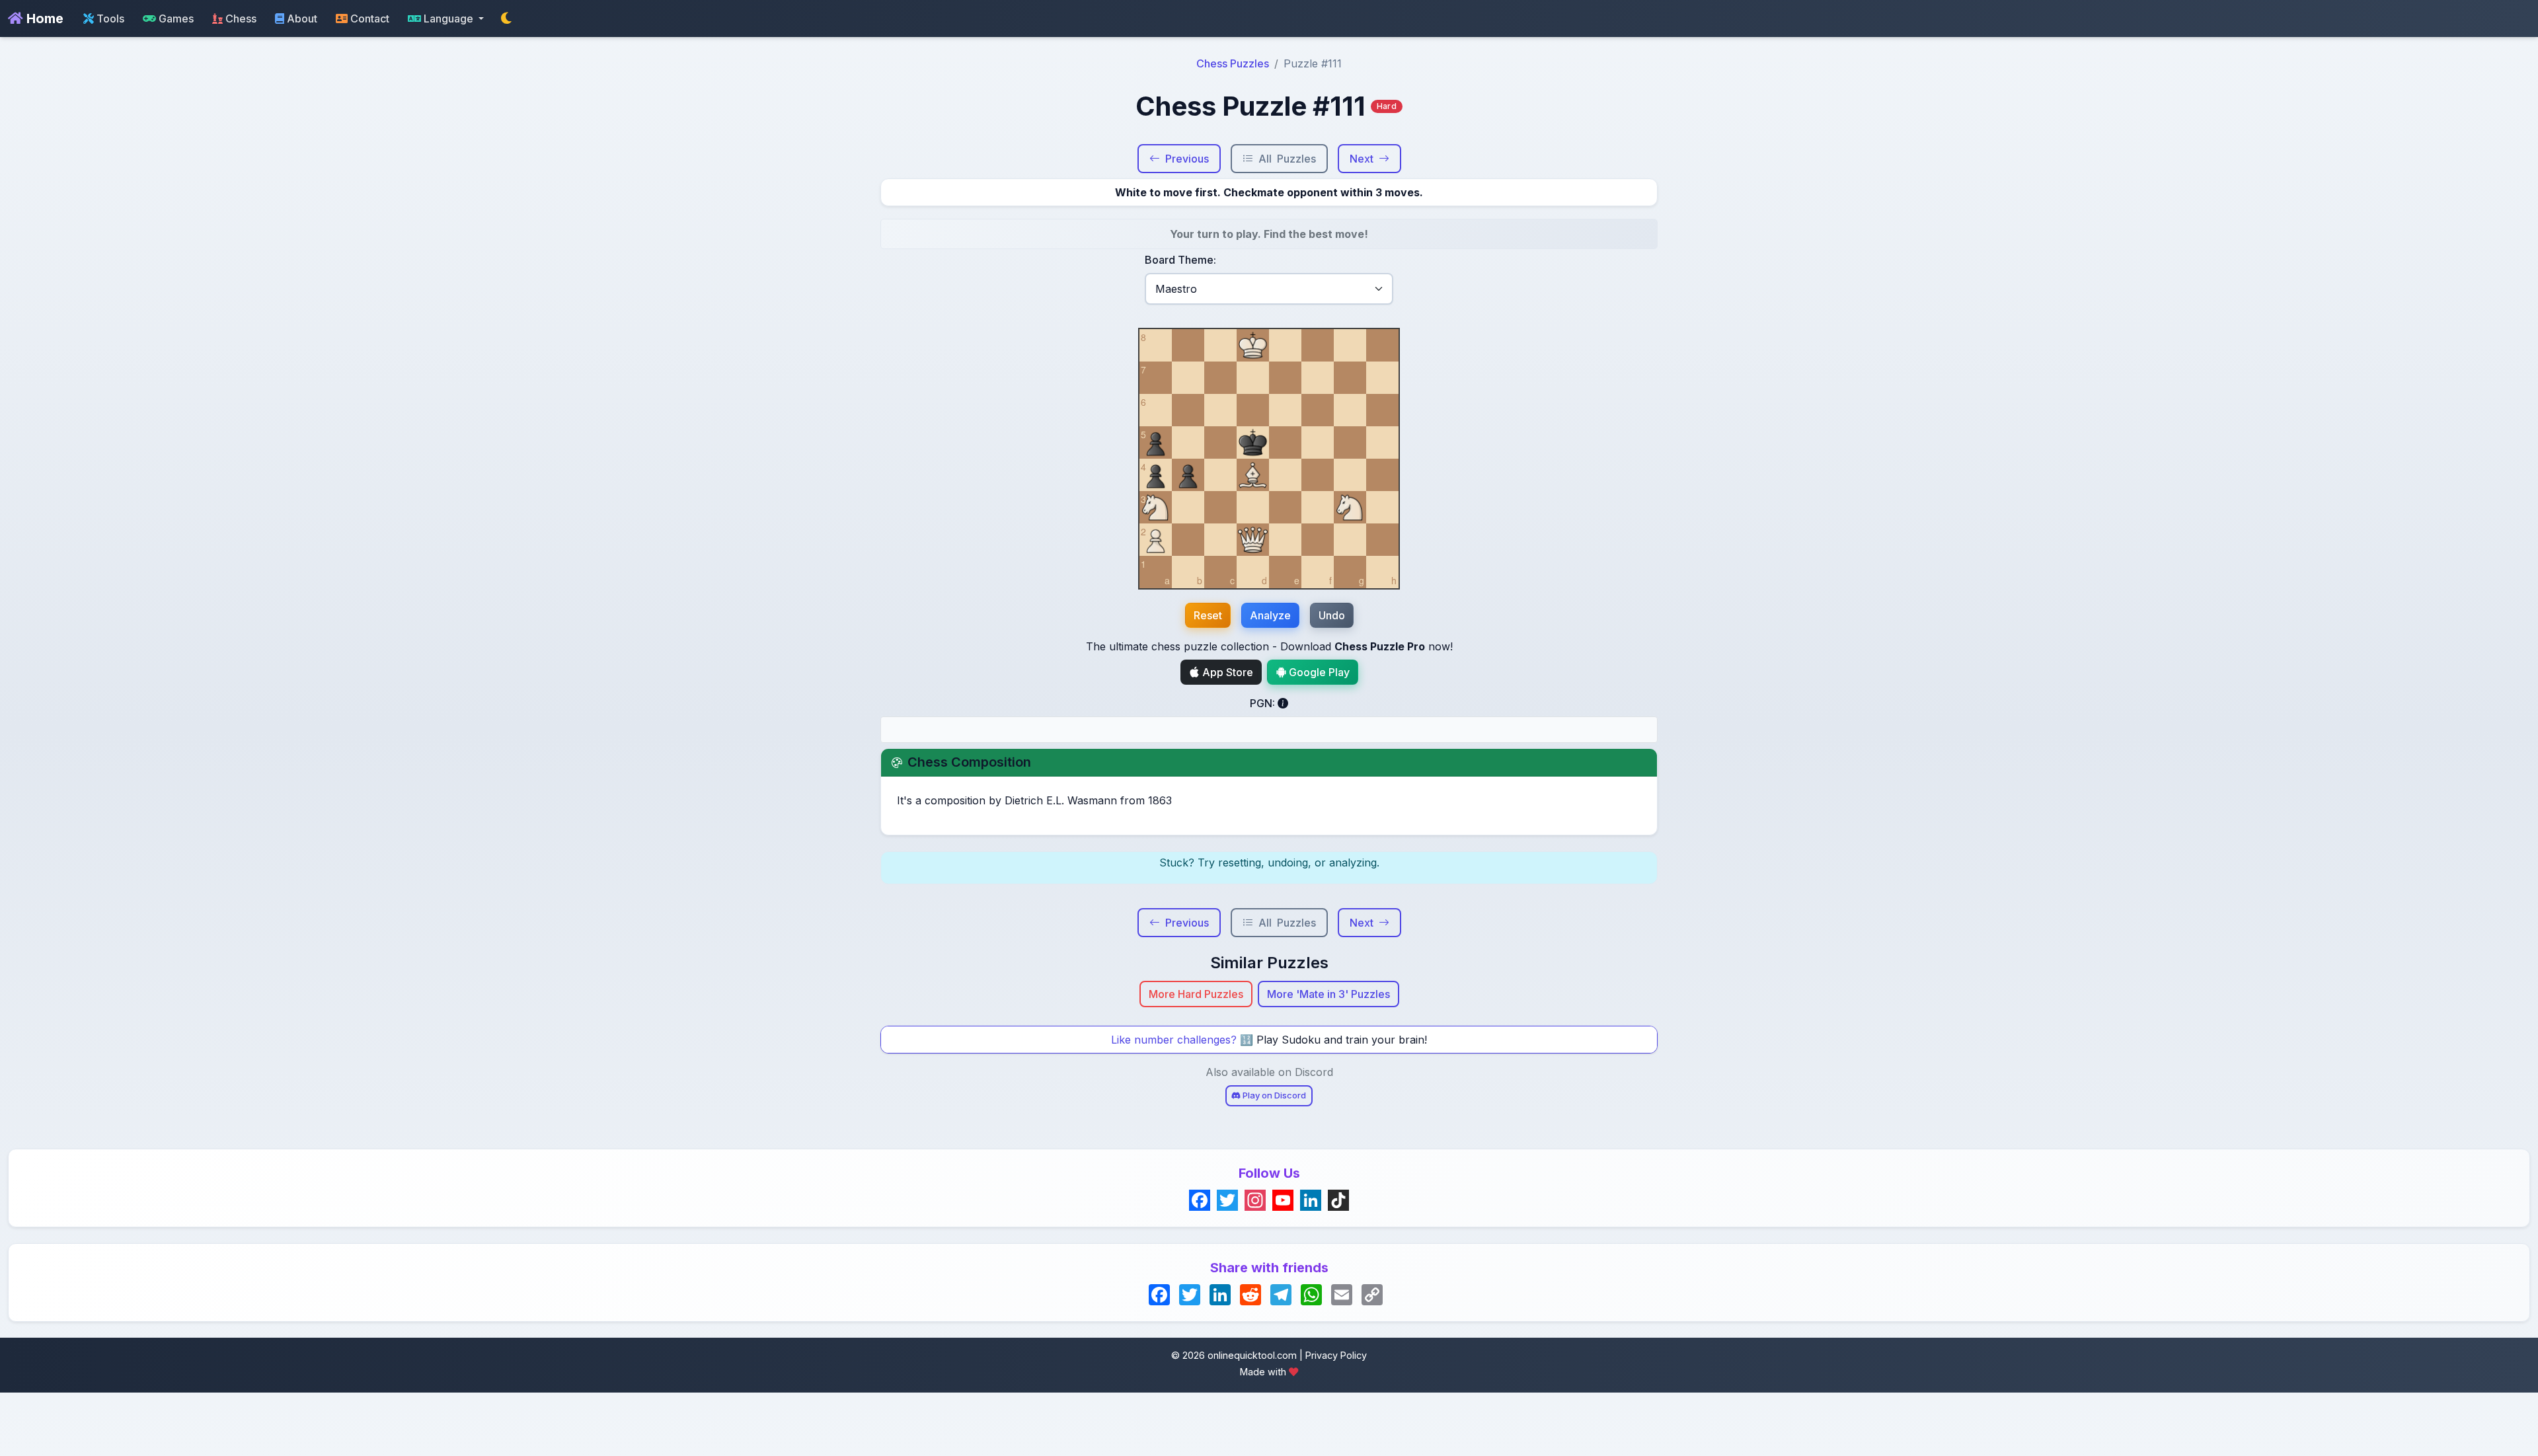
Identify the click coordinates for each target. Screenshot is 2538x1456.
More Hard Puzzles (1196, 994)
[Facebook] (1200, 1200)
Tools (109, 19)
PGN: (1264, 703)
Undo (1332, 615)
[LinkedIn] (1311, 1200)
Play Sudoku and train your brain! (1342, 1040)
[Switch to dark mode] (506, 19)
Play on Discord (1273, 1095)
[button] (446, 19)
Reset (1208, 615)
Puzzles (1287, 159)
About (301, 19)
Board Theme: (1180, 260)
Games (175, 19)
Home (43, 19)
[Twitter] (1227, 1200)
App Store (1226, 672)
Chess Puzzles (1233, 63)
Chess (240, 19)
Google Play (1318, 672)
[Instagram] (1255, 1200)
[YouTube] (1283, 1200)
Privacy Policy (1336, 1355)
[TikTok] (1338, 1200)
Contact (368, 19)
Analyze (1270, 615)
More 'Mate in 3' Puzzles (1328, 994)
